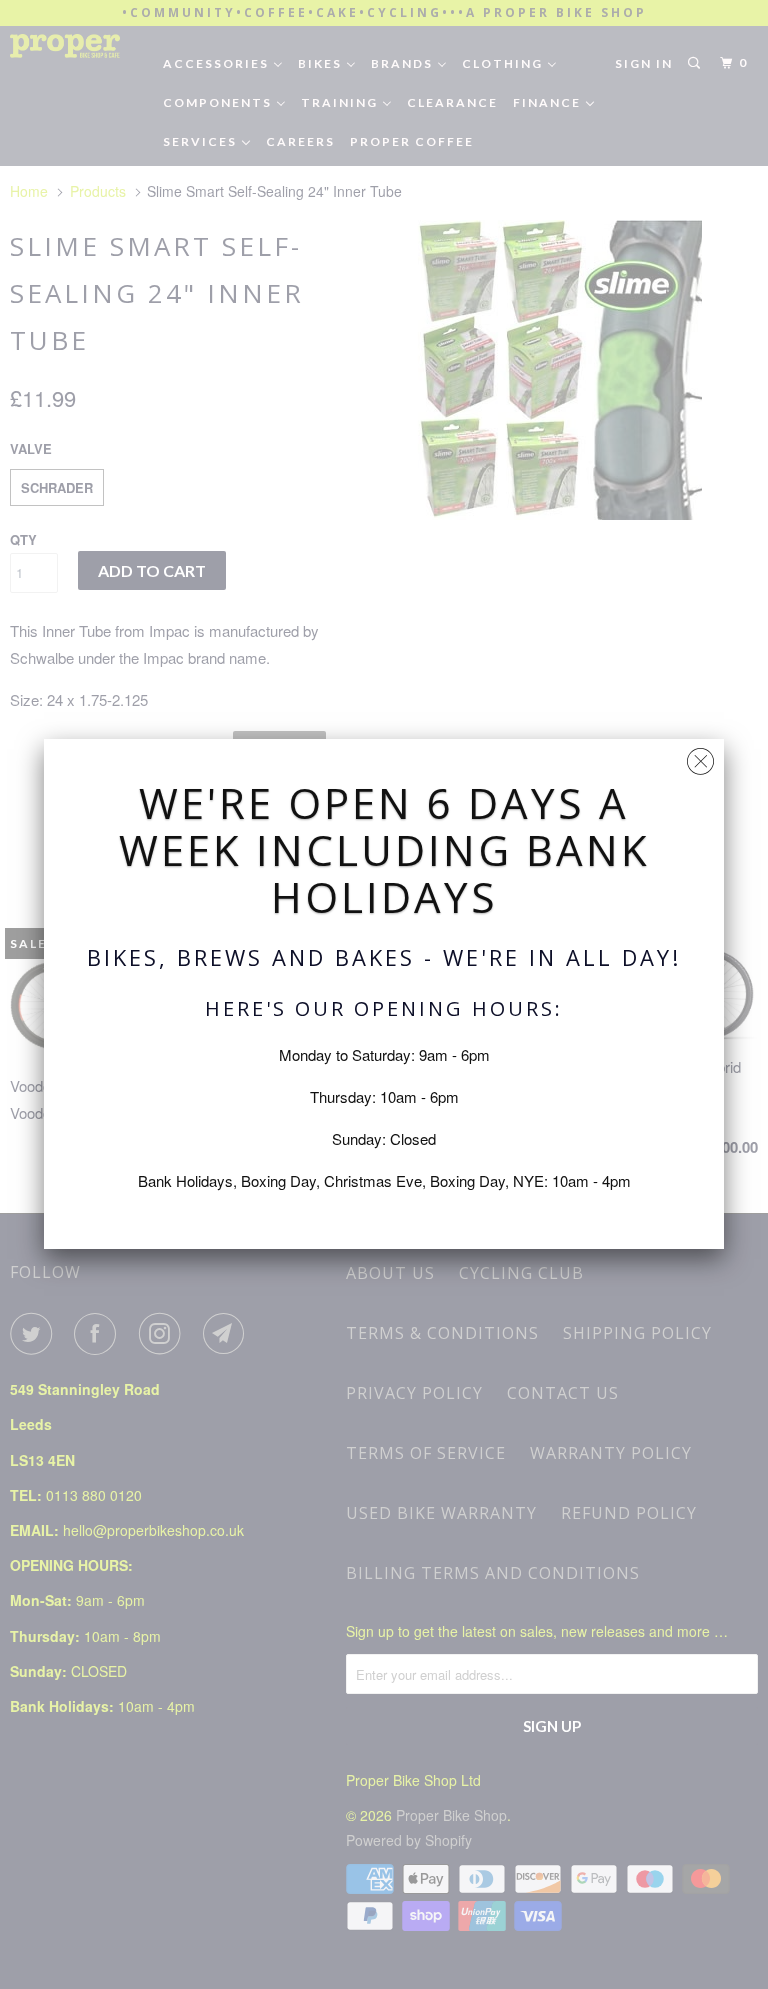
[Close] (700, 756)
